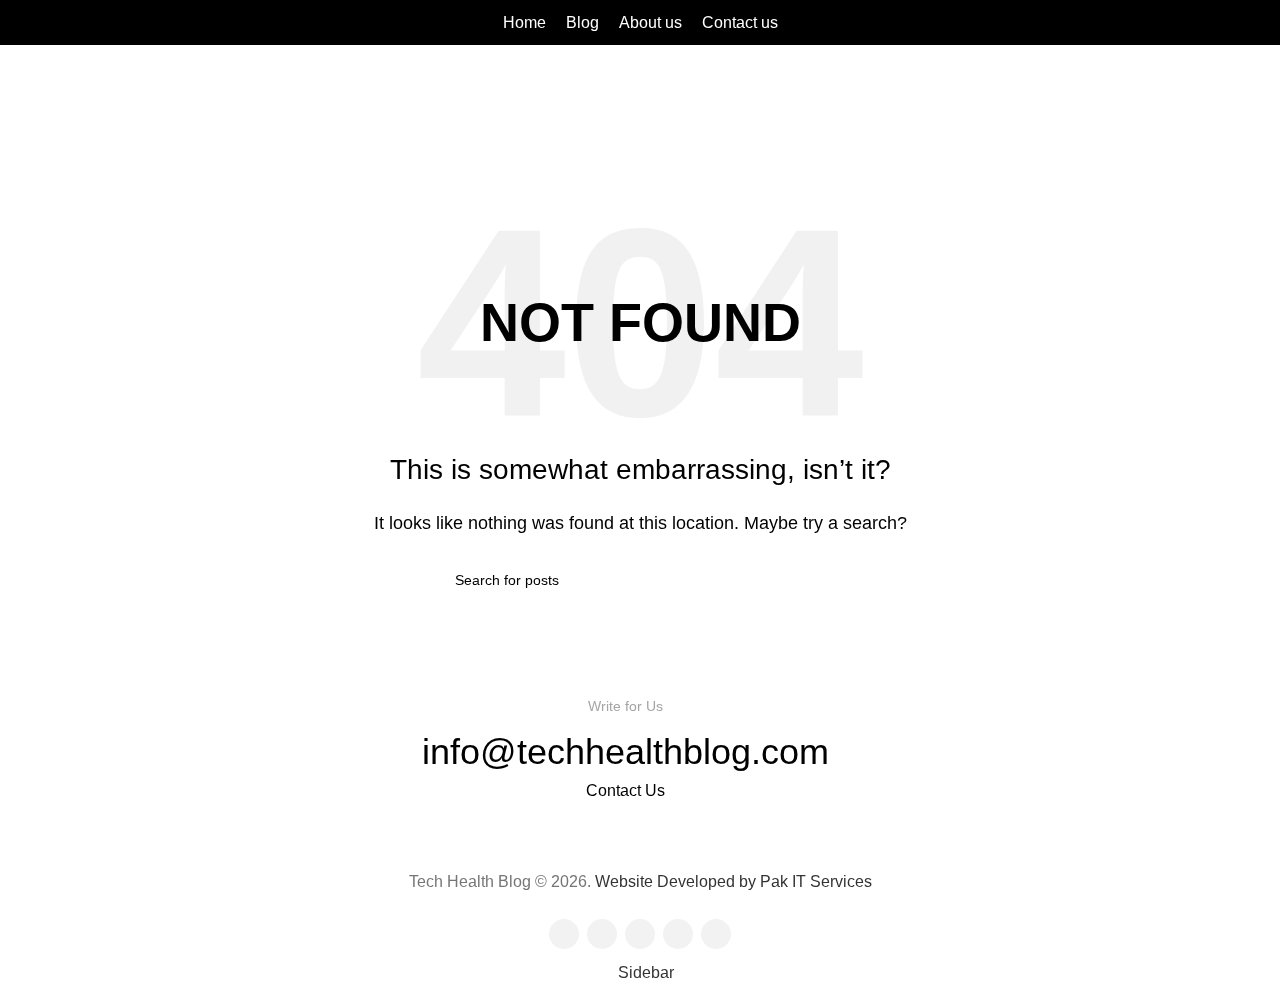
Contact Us (625, 790)
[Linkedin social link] (95, 23)
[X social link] (49, 23)
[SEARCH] (817, 580)
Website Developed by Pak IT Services (733, 881)
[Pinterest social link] (72, 23)
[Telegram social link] (118, 23)
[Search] (1259, 23)
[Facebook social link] (26, 23)
